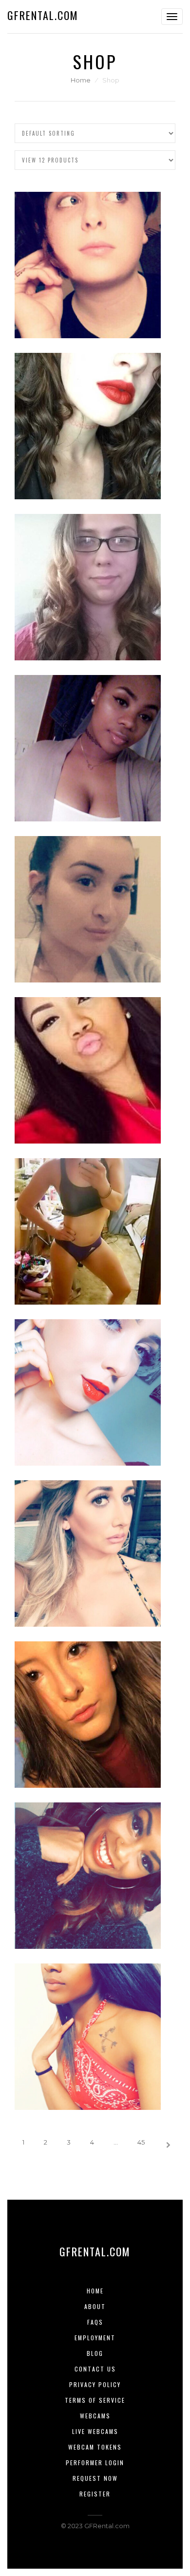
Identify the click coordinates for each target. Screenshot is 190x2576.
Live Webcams (95, 2431)
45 (141, 2142)
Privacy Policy (95, 2384)
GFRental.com (43, 15)
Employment (95, 2338)
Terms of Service (95, 2400)
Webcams (95, 2416)
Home (81, 80)
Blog (95, 2353)
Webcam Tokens (95, 2447)
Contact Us (95, 2369)
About (95, 2306)
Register (95, 2494)
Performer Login (95, 2463)
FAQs (95, 2322)
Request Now (95, 2478)
